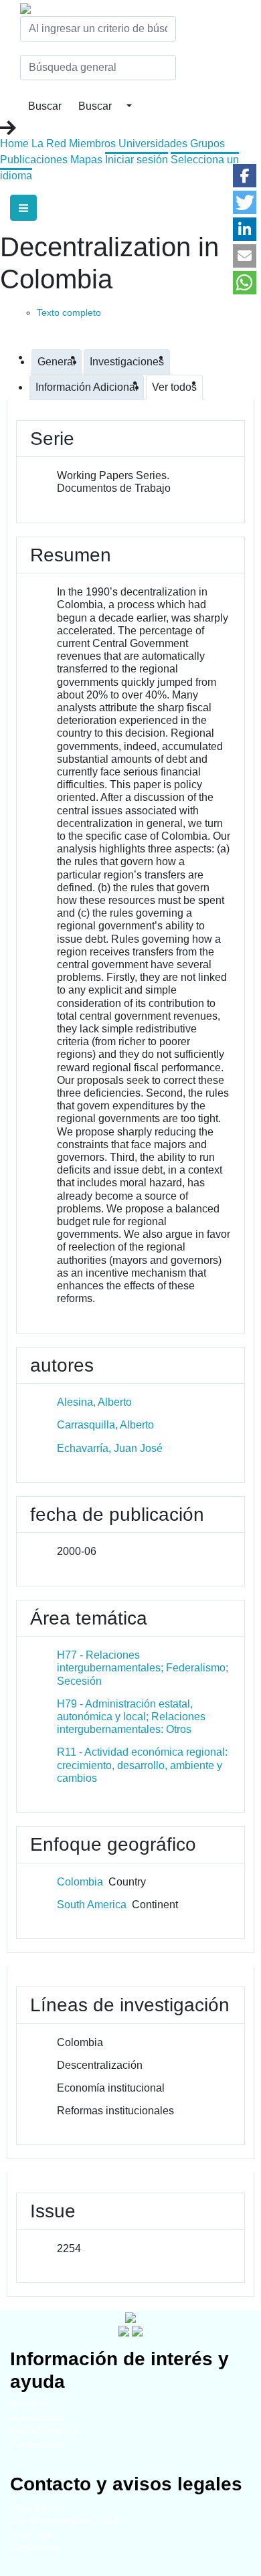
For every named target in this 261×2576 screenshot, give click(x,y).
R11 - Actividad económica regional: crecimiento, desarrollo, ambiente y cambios (142, 1765)
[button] (245, 176)
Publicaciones (34, 160)
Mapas (86, 160)
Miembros (92, 144)
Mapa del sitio (37, 2507)
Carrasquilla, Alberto (105, 1425)
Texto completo (69, 312)
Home (14, 144)
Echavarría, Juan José (110, 1448)
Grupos (207, 144)
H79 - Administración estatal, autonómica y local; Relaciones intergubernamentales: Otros (131, 1717)
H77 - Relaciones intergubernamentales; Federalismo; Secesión (143, 1668)
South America (92, 1905)
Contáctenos (34, 2548)
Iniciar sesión (137, 160)
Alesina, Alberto (94, 1402)
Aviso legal (31, 2534)
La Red (49, 144)
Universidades (153, 144)
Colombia (80, 1882)
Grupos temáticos (45, 2431)
